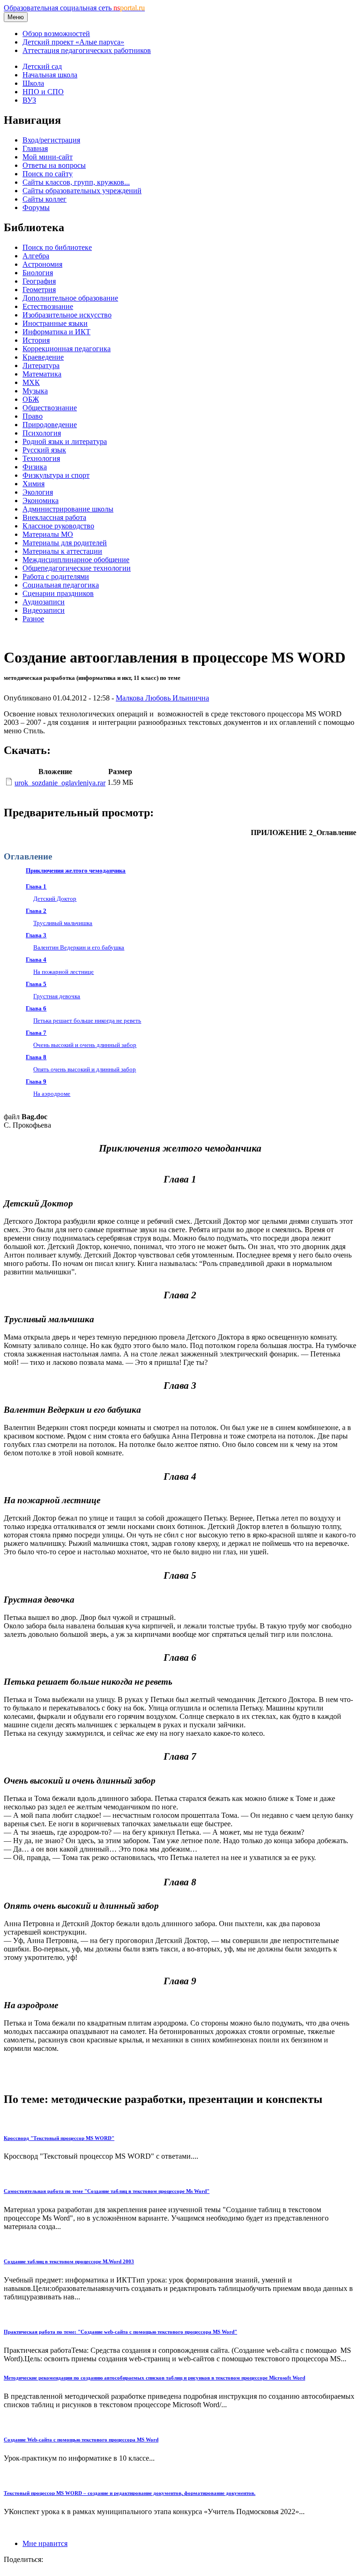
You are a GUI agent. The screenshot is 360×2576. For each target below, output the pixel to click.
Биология (38, 273)
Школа (33, 83)
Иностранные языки (55, 323)
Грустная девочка (57, 996)
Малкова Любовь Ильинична (162, 698)
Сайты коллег (45, 199)
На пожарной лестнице (64, 972)
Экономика (41, 501)
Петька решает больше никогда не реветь (87, 1021)
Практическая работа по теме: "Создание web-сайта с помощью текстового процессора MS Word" (120, 2332)
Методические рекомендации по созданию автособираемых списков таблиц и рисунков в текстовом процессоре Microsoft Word (154, 2378)
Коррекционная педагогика (67, 349)
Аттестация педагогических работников (87, 50)
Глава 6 (36, 1008)
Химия (34, 484)
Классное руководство (58, 526)
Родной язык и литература (65, 441)
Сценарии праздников (58, 593)
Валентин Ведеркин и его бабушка (79, 947)
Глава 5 (36, 984)
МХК (31, 382)
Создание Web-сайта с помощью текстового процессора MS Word (81, 2440)
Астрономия (42, 264)
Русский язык (44, 450)
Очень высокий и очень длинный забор (85, 1045)
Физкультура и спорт (56, 475)
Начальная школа (50, 75)
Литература (41, 365)
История (36, 340)
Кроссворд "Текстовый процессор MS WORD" (59, 2138)
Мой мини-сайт (48, 157)
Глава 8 (36, 1057)
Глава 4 (36, 960)
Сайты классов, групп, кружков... (76, 182)
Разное (33, 619)
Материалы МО (48, 534)
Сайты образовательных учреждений (82, 191)
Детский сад (42, 66)
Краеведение (43, 357)
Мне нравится (45, 2543)
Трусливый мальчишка (63, 923)
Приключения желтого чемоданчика (76, 870)
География (39, 281)
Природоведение (50, 425)
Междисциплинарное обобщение (76, 560)
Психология (42, 433)
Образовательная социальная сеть (74, 8)
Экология (38, 492)
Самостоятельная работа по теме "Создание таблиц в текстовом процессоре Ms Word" (107, 2191)
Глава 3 (36, 935)
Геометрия (39, 290)
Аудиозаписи (44, 602)
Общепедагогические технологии (77, 568)
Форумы (36, 207)
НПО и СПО (43, 92)
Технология (41, 458)
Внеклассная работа (54, 517)
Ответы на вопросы (54, 165)
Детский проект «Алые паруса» (73, 42)
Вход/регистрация (51, 140)
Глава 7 (36, 1033)
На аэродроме (52, 1094)
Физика (35, 467)
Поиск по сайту (48, 174)
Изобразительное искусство (67, 315)
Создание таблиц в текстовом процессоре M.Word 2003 (69, 2261)
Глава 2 (36, 911)
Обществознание (50, 408)
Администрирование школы (68, 509)
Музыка (35, 391)
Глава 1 (36, 886)
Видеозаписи (44, 610)
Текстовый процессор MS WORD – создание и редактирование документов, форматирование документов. (130, 2493)
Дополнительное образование (70, 298)
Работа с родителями (56, 576)
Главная (35, 148)
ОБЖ (31, 399)
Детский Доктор (55, 899)
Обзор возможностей (56, 34)
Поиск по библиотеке (57, 247)
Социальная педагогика (61, 585)
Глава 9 (36, 1081)
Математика (42, 374)
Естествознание (48, 306)
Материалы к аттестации (62, 551)
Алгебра (36, 256)
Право (33, 416)
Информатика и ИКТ (56, 332)
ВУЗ (29, 100)
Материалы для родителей (65, 543)
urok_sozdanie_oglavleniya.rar (60, 783)
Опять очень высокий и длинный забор (85, 1069)
